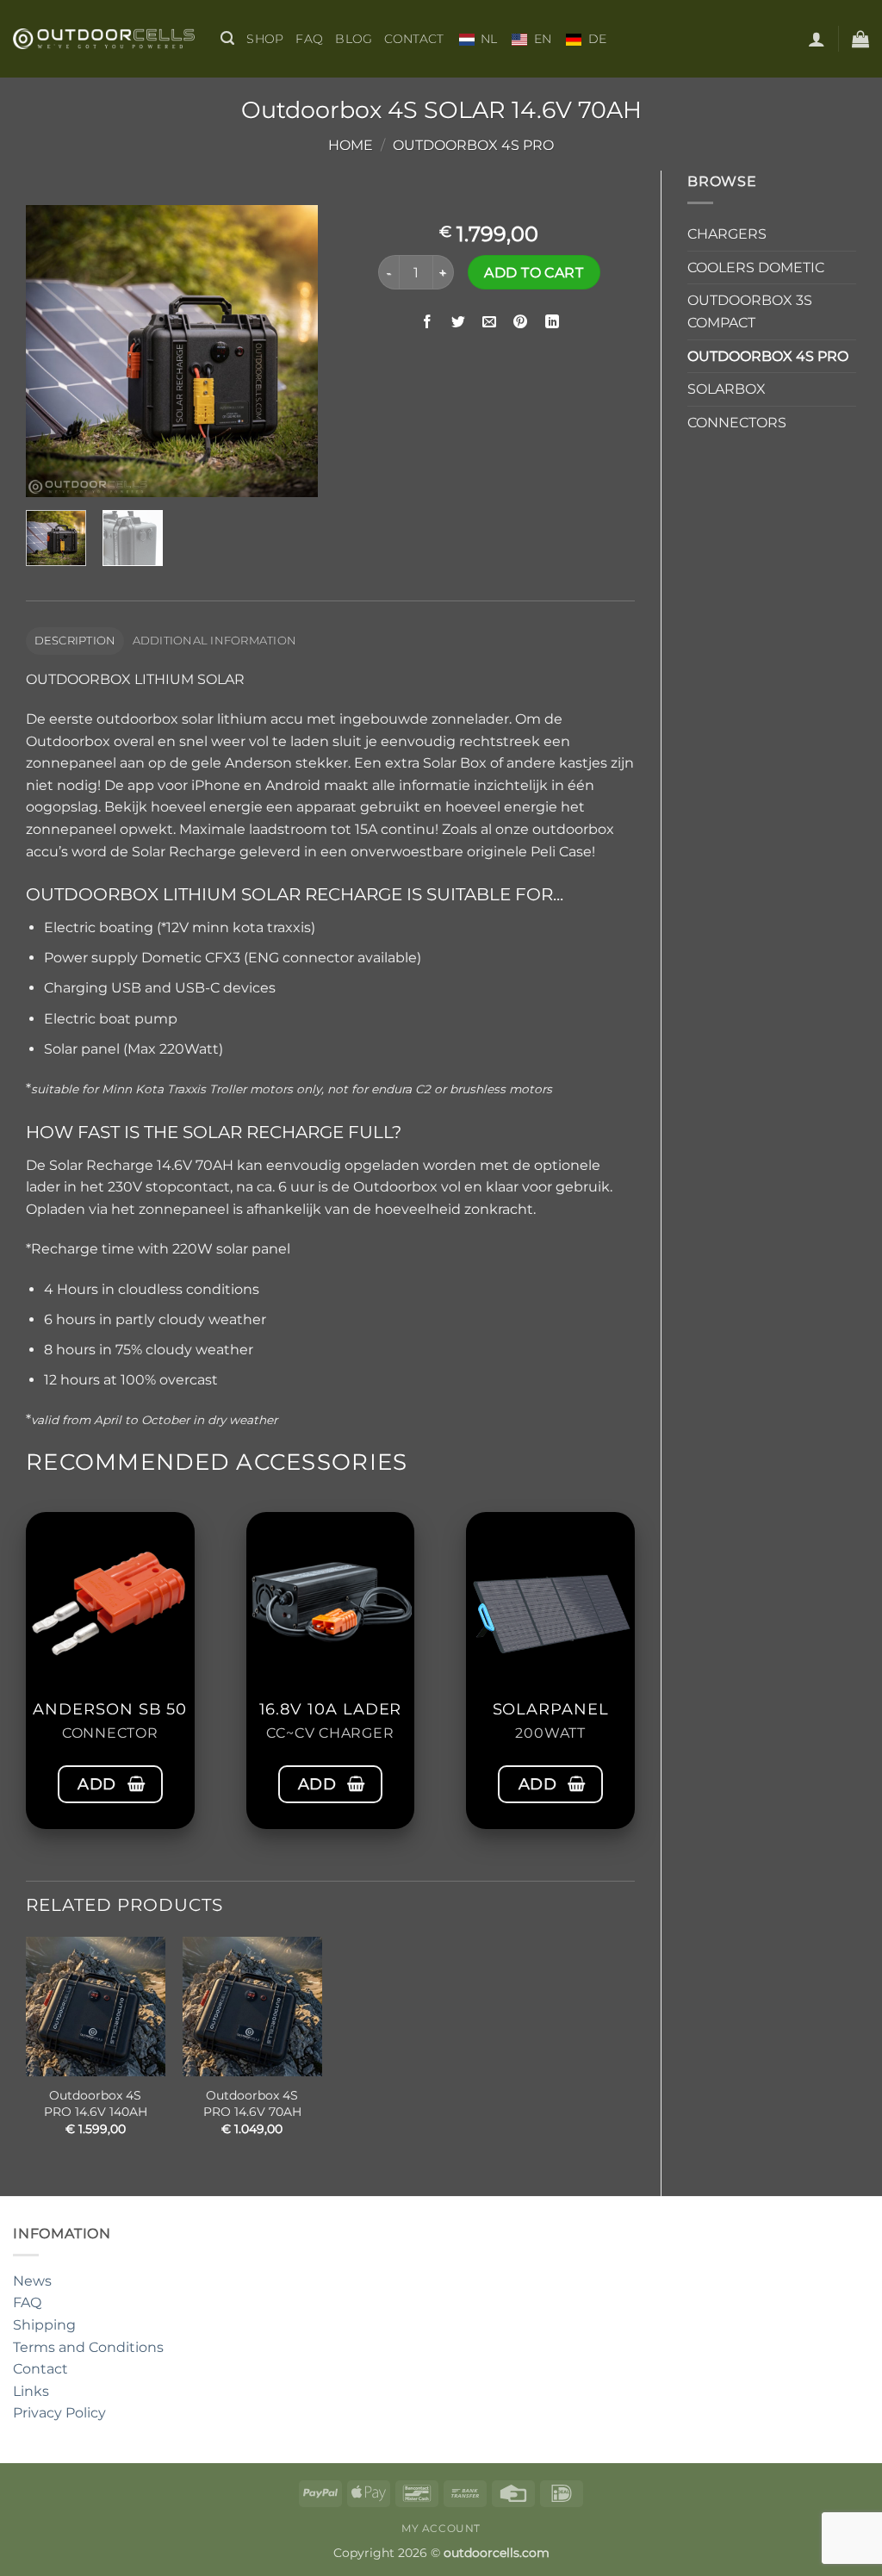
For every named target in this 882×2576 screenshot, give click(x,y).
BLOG (354, 39)
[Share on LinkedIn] (552, 322)
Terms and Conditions (88, 2347)
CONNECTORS (737, 423)
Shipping (44, 2325)
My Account (441, 2528)
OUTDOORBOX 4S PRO (473, 145)
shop (265, 39)
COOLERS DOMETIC (756, 268)
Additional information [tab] (215, 641)
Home (351, 145)
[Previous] (53, 352)
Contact (414, 39)
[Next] (290, 352)
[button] (227, 38)
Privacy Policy (59, 2413)
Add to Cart (534, 273)
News (32, 2281)
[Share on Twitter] (459, 322)
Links (31, 2391)
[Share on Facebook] (428, 322)
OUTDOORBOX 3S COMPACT (750, 311)
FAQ (309, 39)
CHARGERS (727, 234)
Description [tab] (75, 641)
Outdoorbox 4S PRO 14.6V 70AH (252, 2103)
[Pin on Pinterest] (521, 322)
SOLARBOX (727, 389)
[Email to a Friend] (490, 322)
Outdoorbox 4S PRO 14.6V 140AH (96, 2103)
